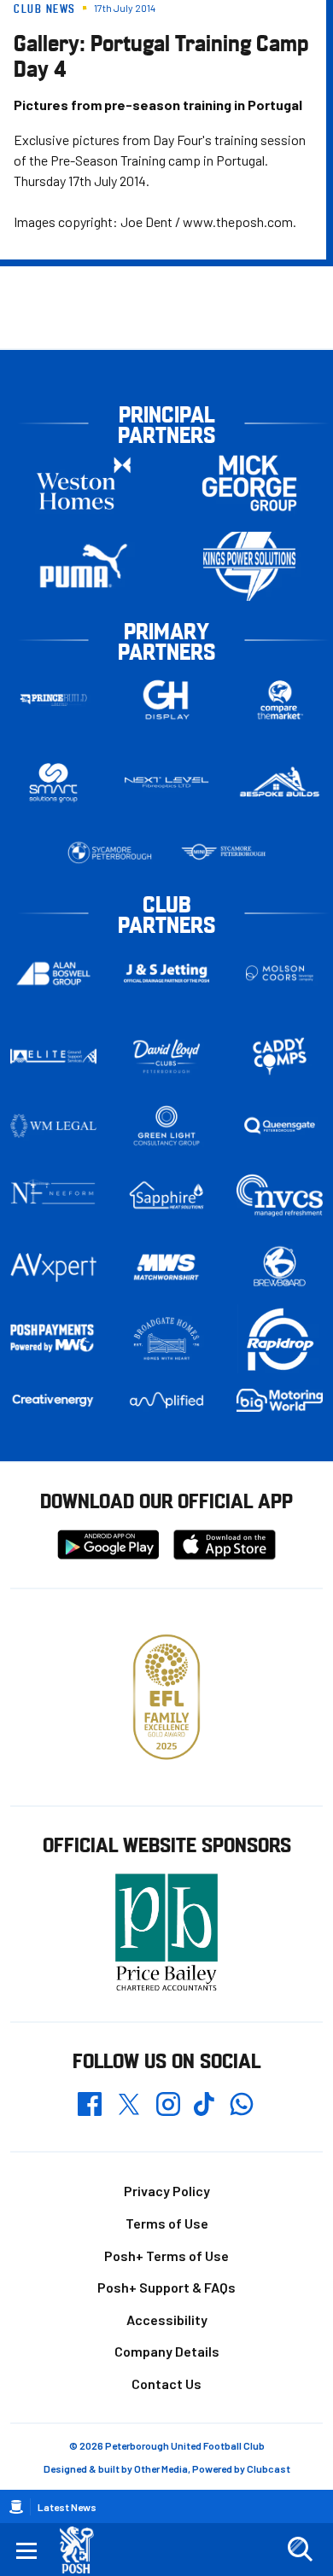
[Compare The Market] (280, 700)
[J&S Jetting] (167, 973)
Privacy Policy (167, 2191)
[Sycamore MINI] (223, 853)
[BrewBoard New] (280, 1267)
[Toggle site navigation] (26, 2550)
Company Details (167, 2351)
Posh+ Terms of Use (166, 2255)
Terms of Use (167, 2223)
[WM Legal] (53, 1126)
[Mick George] (249, 484)
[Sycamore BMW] (110, 853)
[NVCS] (280, 1195)
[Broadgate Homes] (167, 1339)
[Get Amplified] (167, 1400)
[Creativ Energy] (53, 1400)
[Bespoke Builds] (280, 783)
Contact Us (166, 2384)
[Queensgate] (280, 1126)
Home (16, 2507)
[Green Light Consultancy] (167, 1126)
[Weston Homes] (84, 484)
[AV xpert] (53, 1268)
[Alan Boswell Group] (53, 973)
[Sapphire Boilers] (167, 1195)
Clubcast (269, 2468)
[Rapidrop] (280, 1339)
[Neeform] (53, 1195)
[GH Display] (167, 700)
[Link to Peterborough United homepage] (83, 2550)
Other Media (161, 2468)
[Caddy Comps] (280, 1056)
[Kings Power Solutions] (249, 566)
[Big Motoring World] (280, 1400)
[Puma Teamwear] (84, 566)
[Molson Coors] (280, 973)
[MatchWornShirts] (167, 1267)
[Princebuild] (53, 700)
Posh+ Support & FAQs (166, 2287)
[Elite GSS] (53, 1056)
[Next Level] (167, 783)
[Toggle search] (300, 2550)
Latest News (67, 2507)
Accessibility (167, 2320)
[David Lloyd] (167, 1056)
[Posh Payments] (53, 1339)
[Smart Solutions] (53, 783)
